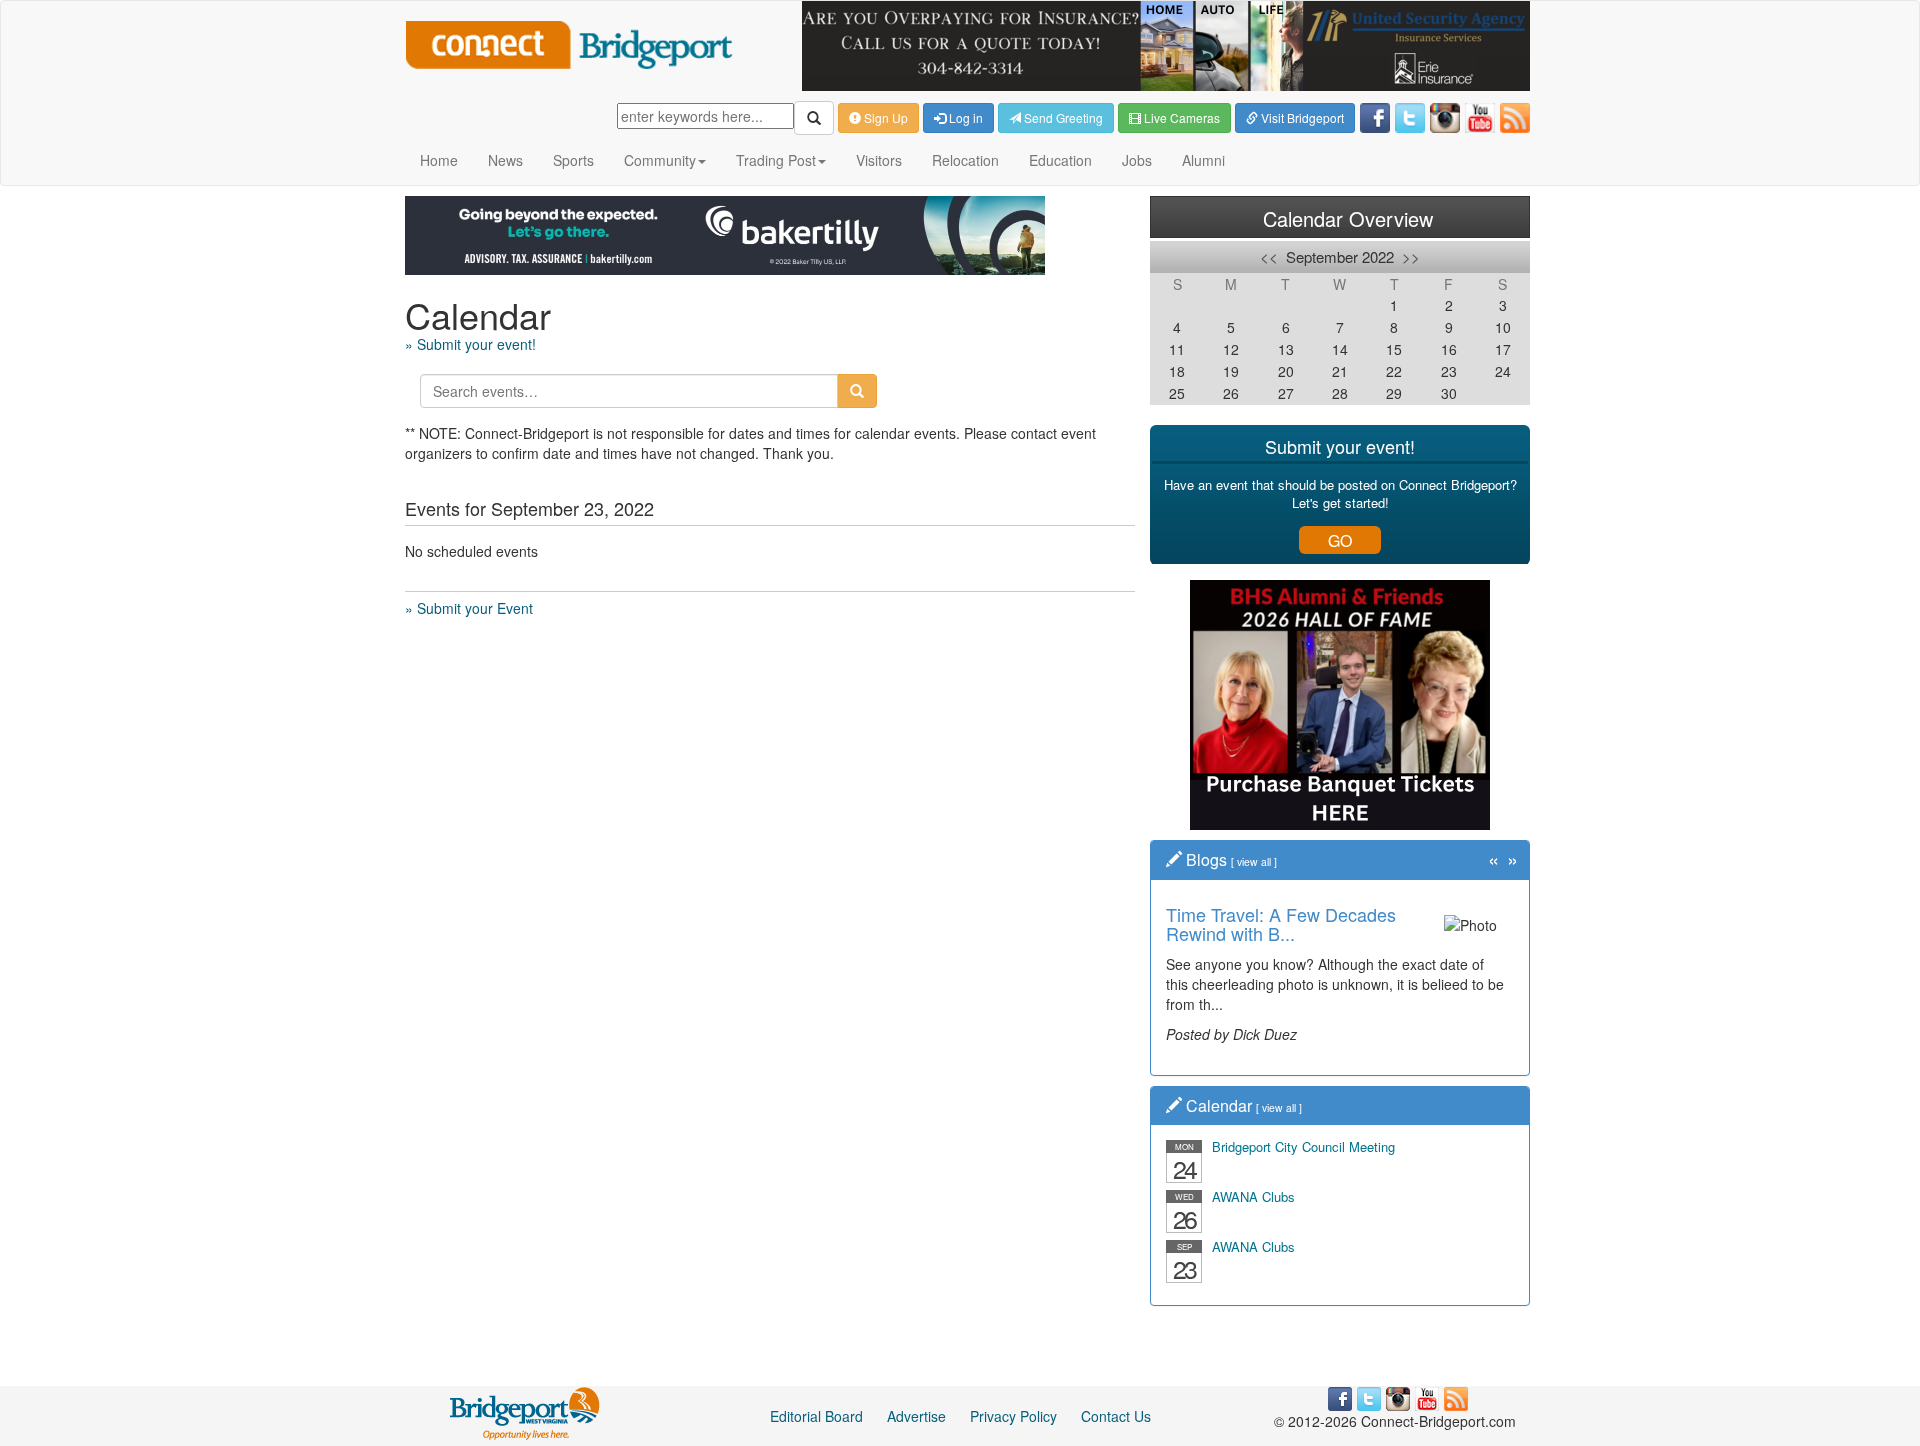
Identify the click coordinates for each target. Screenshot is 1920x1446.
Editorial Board (816, 1416)
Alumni (1203, 160)
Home (439, 160)
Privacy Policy (1013, 1416)
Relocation (965, 160)
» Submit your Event (469, 608)
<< (1269, 256)
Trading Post (776, 160)
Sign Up (884, 117)
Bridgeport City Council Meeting (1303, 1146)
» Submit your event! (470, 344)
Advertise (916, 1416)
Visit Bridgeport (1301, 117)
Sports (573, 160)
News (505, 160)
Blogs (1206, 859)
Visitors (879, 160)
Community (660, 160)
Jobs (1137, 160)
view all (1254, 861)
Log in (964, 117)
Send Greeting (1062, 117)
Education (1060, 160)
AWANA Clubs (1253, 1196)
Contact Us (1116, 1416)
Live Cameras (1180, 117)
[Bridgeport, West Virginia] (525, 1412)
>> (1411, 256)
